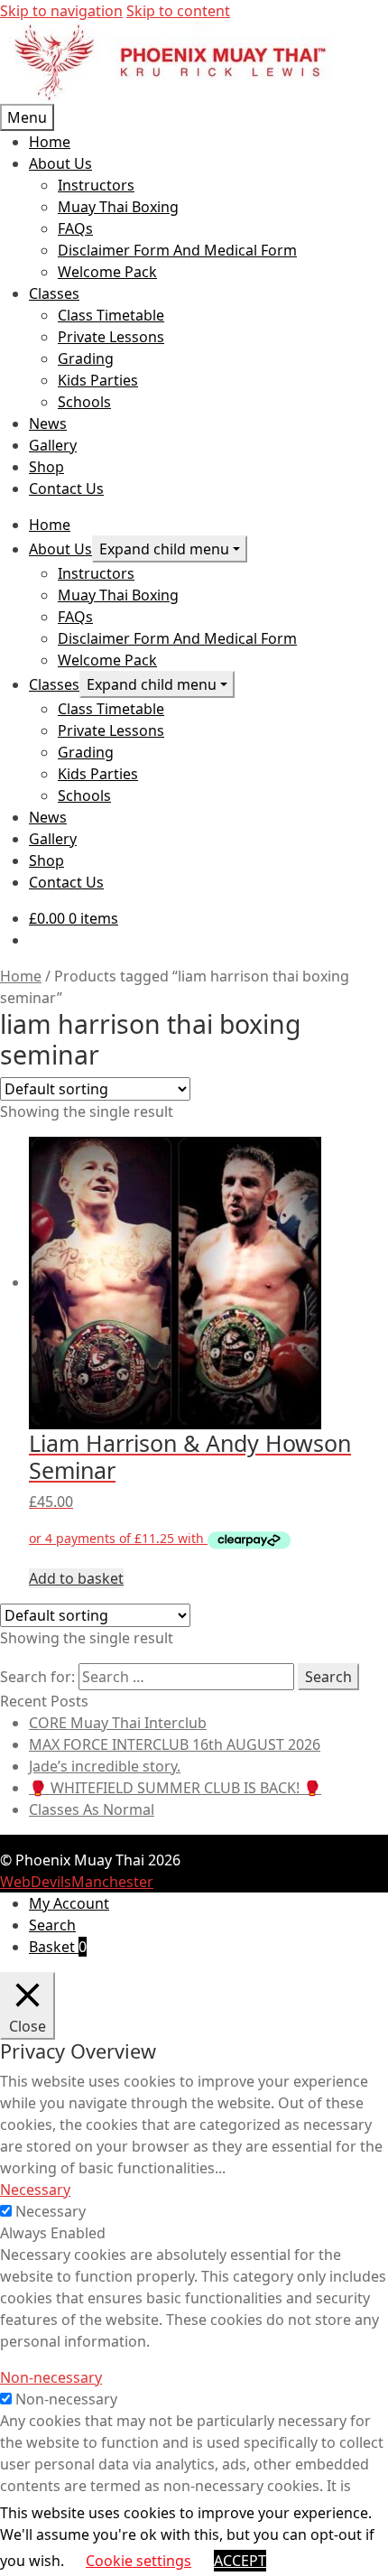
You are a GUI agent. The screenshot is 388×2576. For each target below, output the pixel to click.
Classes (54, 293)
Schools (84, 402)
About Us (60, 163)
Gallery (53, 445)
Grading (86, 358)
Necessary (51, 2211)
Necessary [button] (35, 2190)
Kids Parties (98, 380)
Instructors (96, 185)
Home (50, 142)
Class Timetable (111, 315)
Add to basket (76, 1578)
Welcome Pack (107, 272)
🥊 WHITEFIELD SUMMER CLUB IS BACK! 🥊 (175, 1788)
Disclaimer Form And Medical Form (177, 250)
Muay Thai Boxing (118, 207)
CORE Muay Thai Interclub (118, 1723)
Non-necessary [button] (51, 2377)
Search (52, 1925)
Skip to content (178, 11)
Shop (46, 467)
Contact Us (66, 488)
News (48, 423)
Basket (58, 1947)
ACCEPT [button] (240, 2561)
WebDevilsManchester (77, 1882)
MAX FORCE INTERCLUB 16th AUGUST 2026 (175, 1744)
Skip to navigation (61, 11)
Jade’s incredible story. (105, 1766)
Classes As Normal (92, 1809)
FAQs (75, 228)
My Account (69, 1903)
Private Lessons (111, 337)
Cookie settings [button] (139, 2561)
